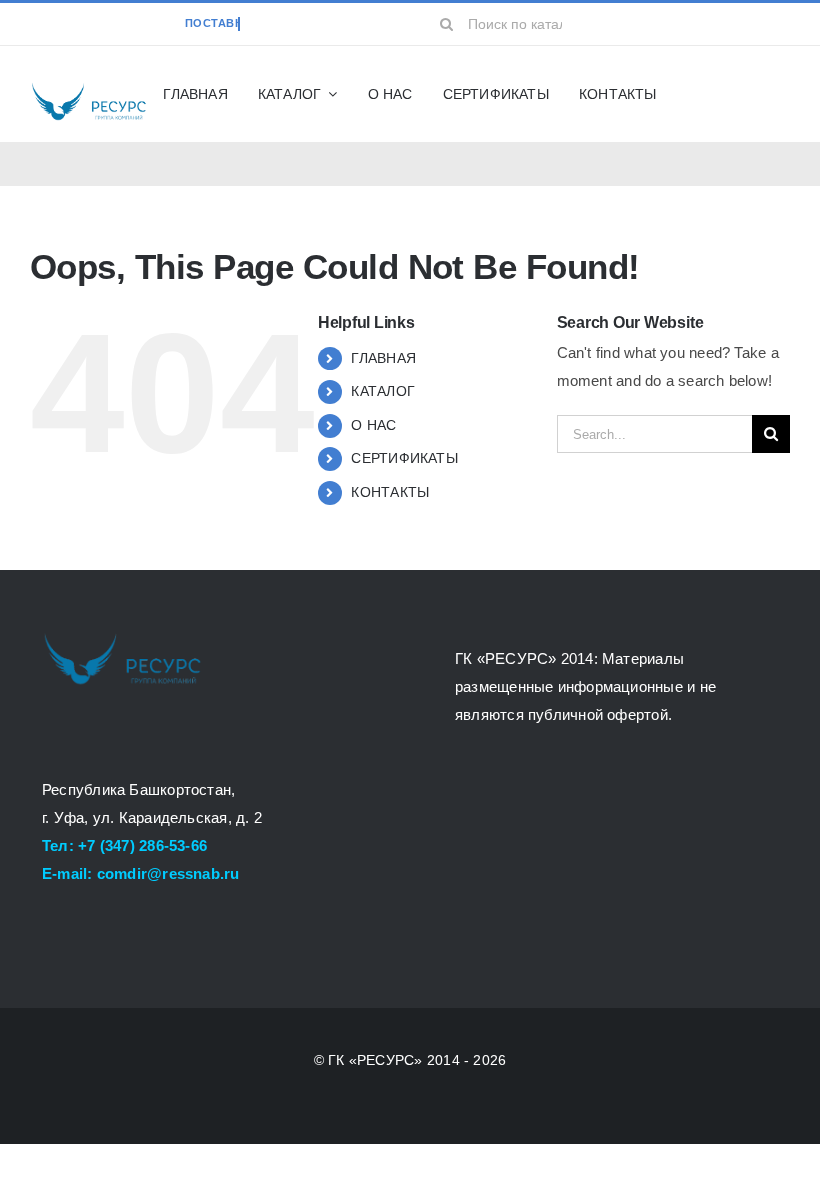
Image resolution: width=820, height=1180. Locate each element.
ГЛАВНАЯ (383, 358)
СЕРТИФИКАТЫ (404, 458)
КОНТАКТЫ (390, 492)
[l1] (88, 87)
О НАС (373, 425)
